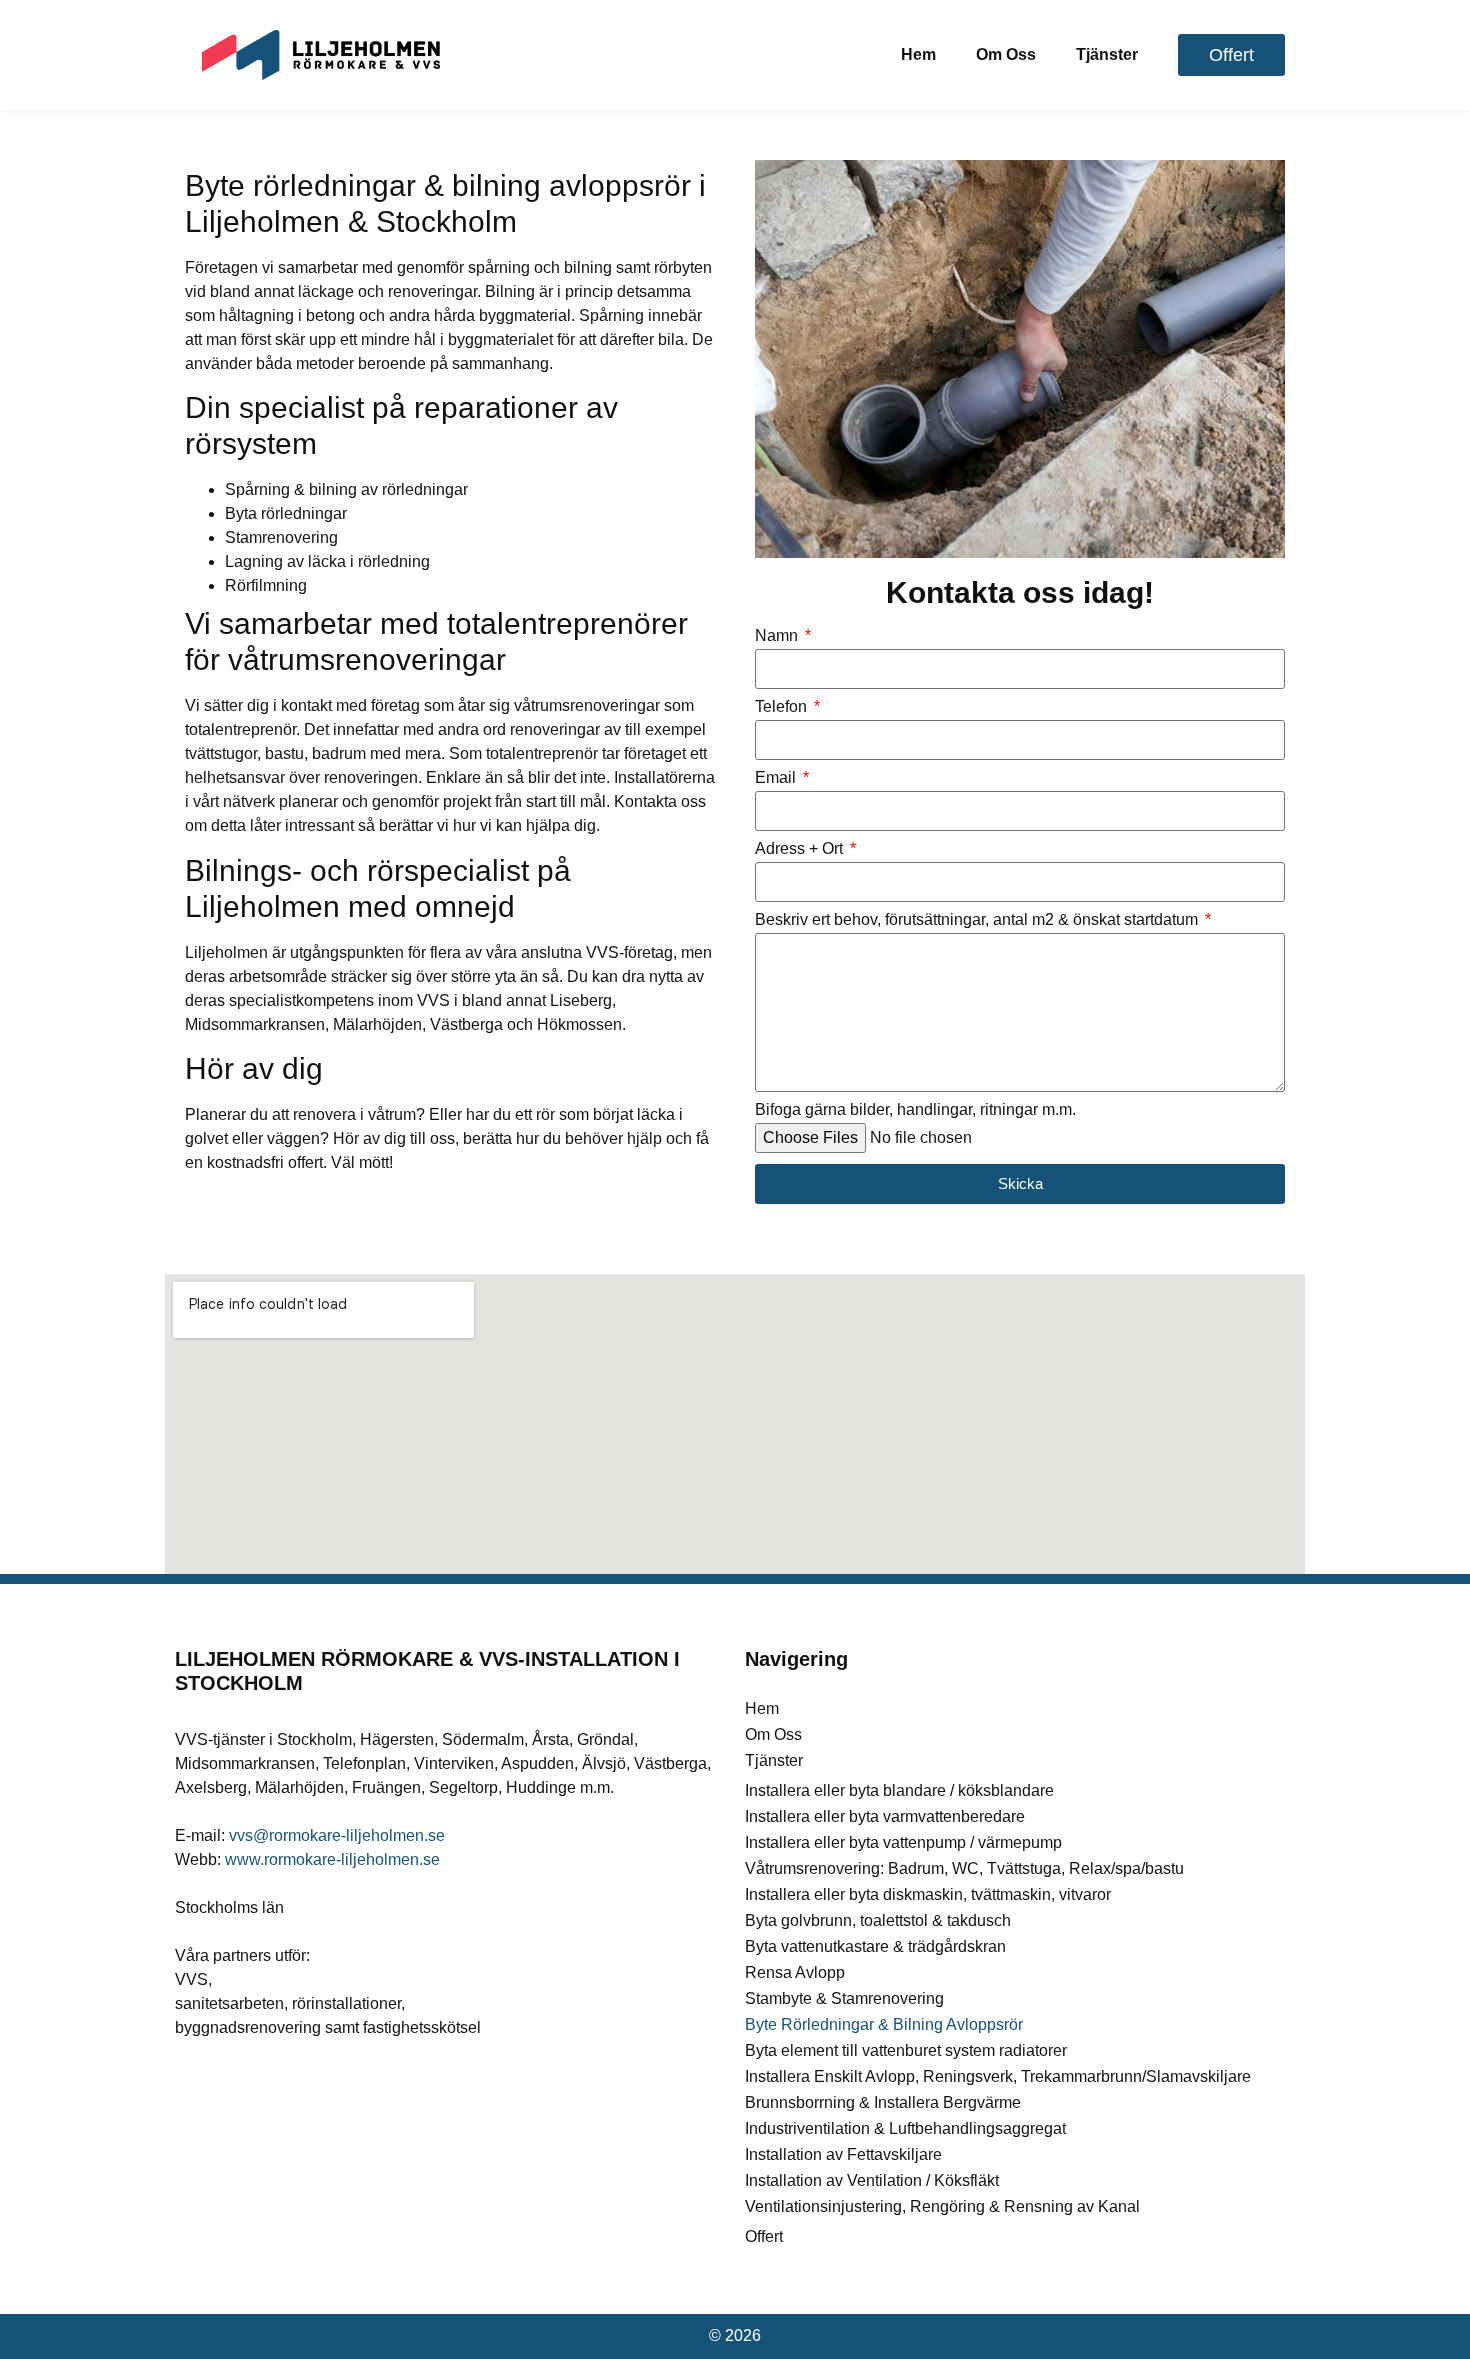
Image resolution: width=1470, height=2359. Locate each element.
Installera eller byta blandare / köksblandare (899, 1790)
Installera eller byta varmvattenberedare (885, 1816)
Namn (778, 636)
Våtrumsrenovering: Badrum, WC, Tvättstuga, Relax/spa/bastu (964, 1868)
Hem (918, 54)
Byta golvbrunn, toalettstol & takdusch (878, 1920)
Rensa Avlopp (795, 1972)
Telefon (783, 707)
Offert (764, 2236)
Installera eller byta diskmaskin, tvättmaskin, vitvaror (928, 1894)
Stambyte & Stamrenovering (844, 1998)
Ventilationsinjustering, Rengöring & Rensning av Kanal (942, 2206)
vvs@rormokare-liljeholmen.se (337, 1835)
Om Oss (1006, 54)
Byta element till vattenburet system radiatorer (906, 2050)
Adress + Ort (801, 849)
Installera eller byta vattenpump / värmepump (903, 1842)
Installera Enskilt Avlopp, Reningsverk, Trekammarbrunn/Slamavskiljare (998, 2076)
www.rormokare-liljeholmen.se (332, 1859)
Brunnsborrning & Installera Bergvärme (883, 2102)
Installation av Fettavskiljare (843, 2154)
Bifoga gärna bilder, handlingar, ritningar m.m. (915, 1110)
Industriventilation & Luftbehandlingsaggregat (905, 2128)
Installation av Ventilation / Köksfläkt (872, 2180)
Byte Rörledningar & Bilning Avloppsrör (884, 2024)
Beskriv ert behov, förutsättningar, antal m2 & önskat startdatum (978, 920)
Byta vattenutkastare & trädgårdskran (875, 1946)
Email (777, 778)
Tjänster (1107, 54)
